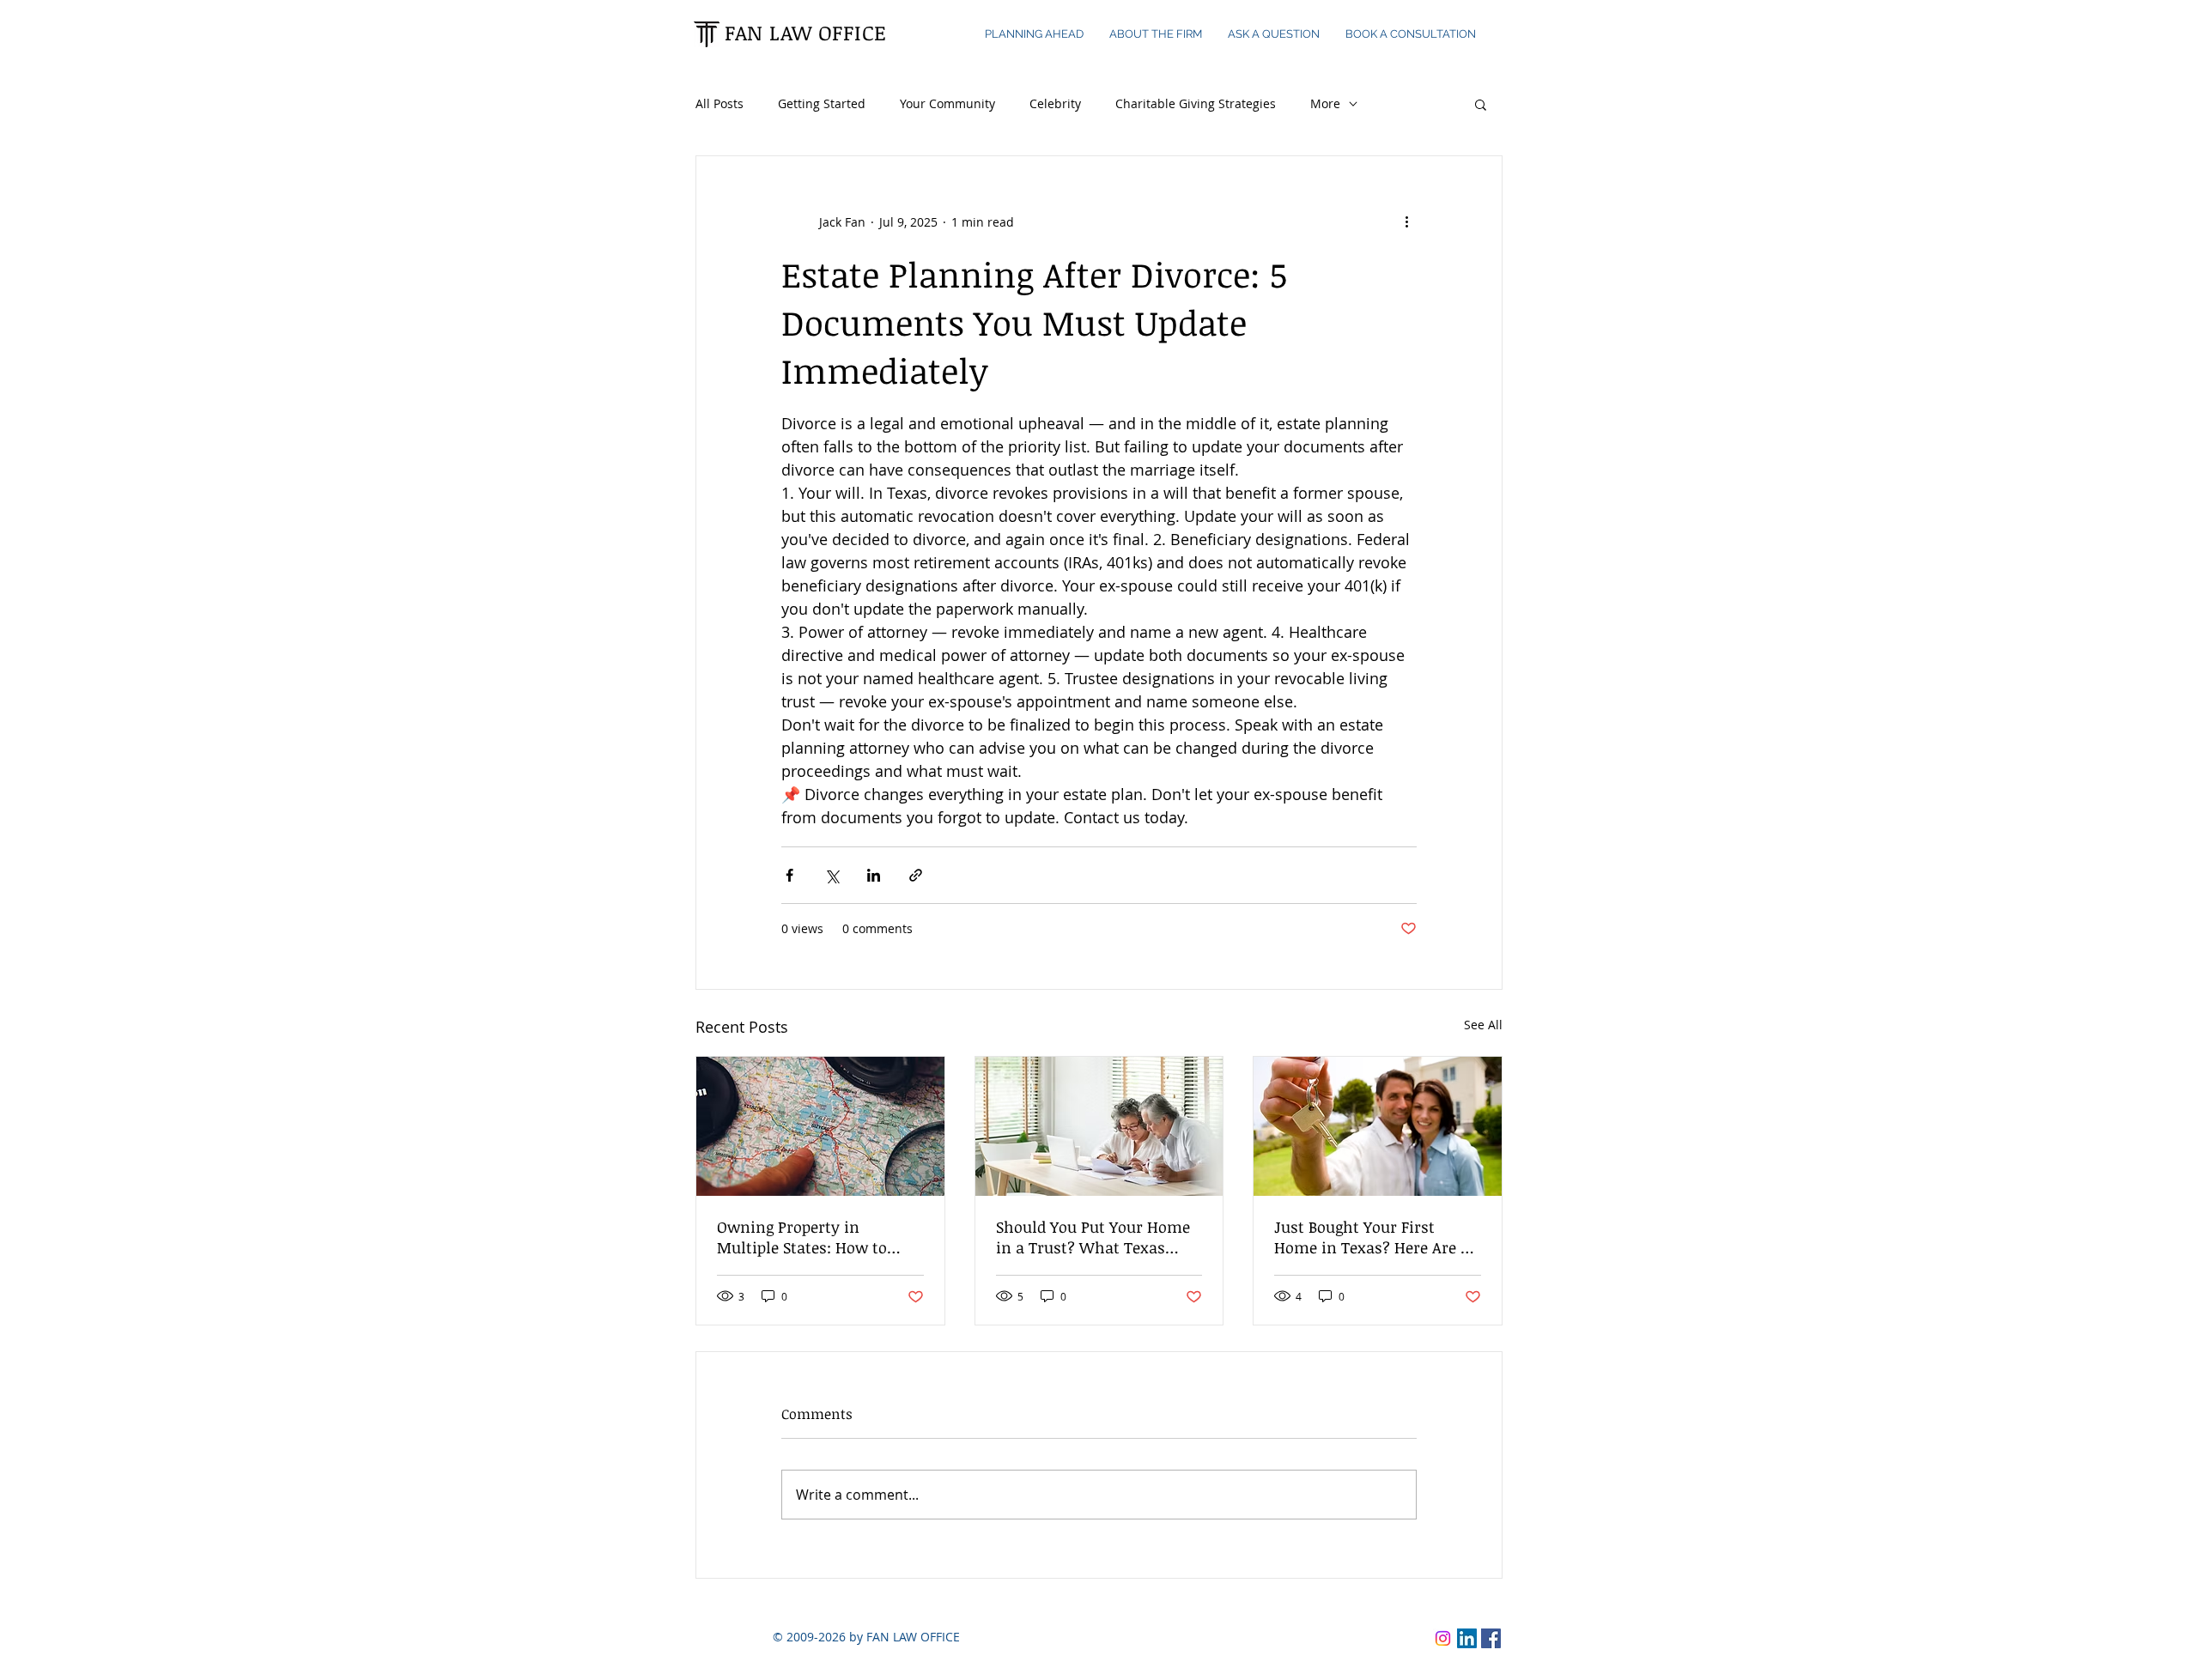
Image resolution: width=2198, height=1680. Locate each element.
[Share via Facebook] (789, 875)
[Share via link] (916, 875)
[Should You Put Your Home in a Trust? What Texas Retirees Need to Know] (1099, 1126)
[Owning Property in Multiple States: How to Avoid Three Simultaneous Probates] (820, 1126)
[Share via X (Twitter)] (832, 875)
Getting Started (822, 103)
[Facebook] (1491, 1638)
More (1325, 103)
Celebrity (1055, 103)
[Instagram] (1443, 1638)
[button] (1481, 104)
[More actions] (1406, 221)
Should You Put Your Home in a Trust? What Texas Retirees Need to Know (1093, 1237)
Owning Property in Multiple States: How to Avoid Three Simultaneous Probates (812, 1237)
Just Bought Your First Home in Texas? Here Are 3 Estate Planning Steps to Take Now (1371, 1237)
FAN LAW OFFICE (806, 32)
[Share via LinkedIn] (874, 875)
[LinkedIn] (1467, 1638)
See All (1483, 1025)
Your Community (947, 103)
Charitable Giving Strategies (1196, 103)
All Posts (720, 103)
